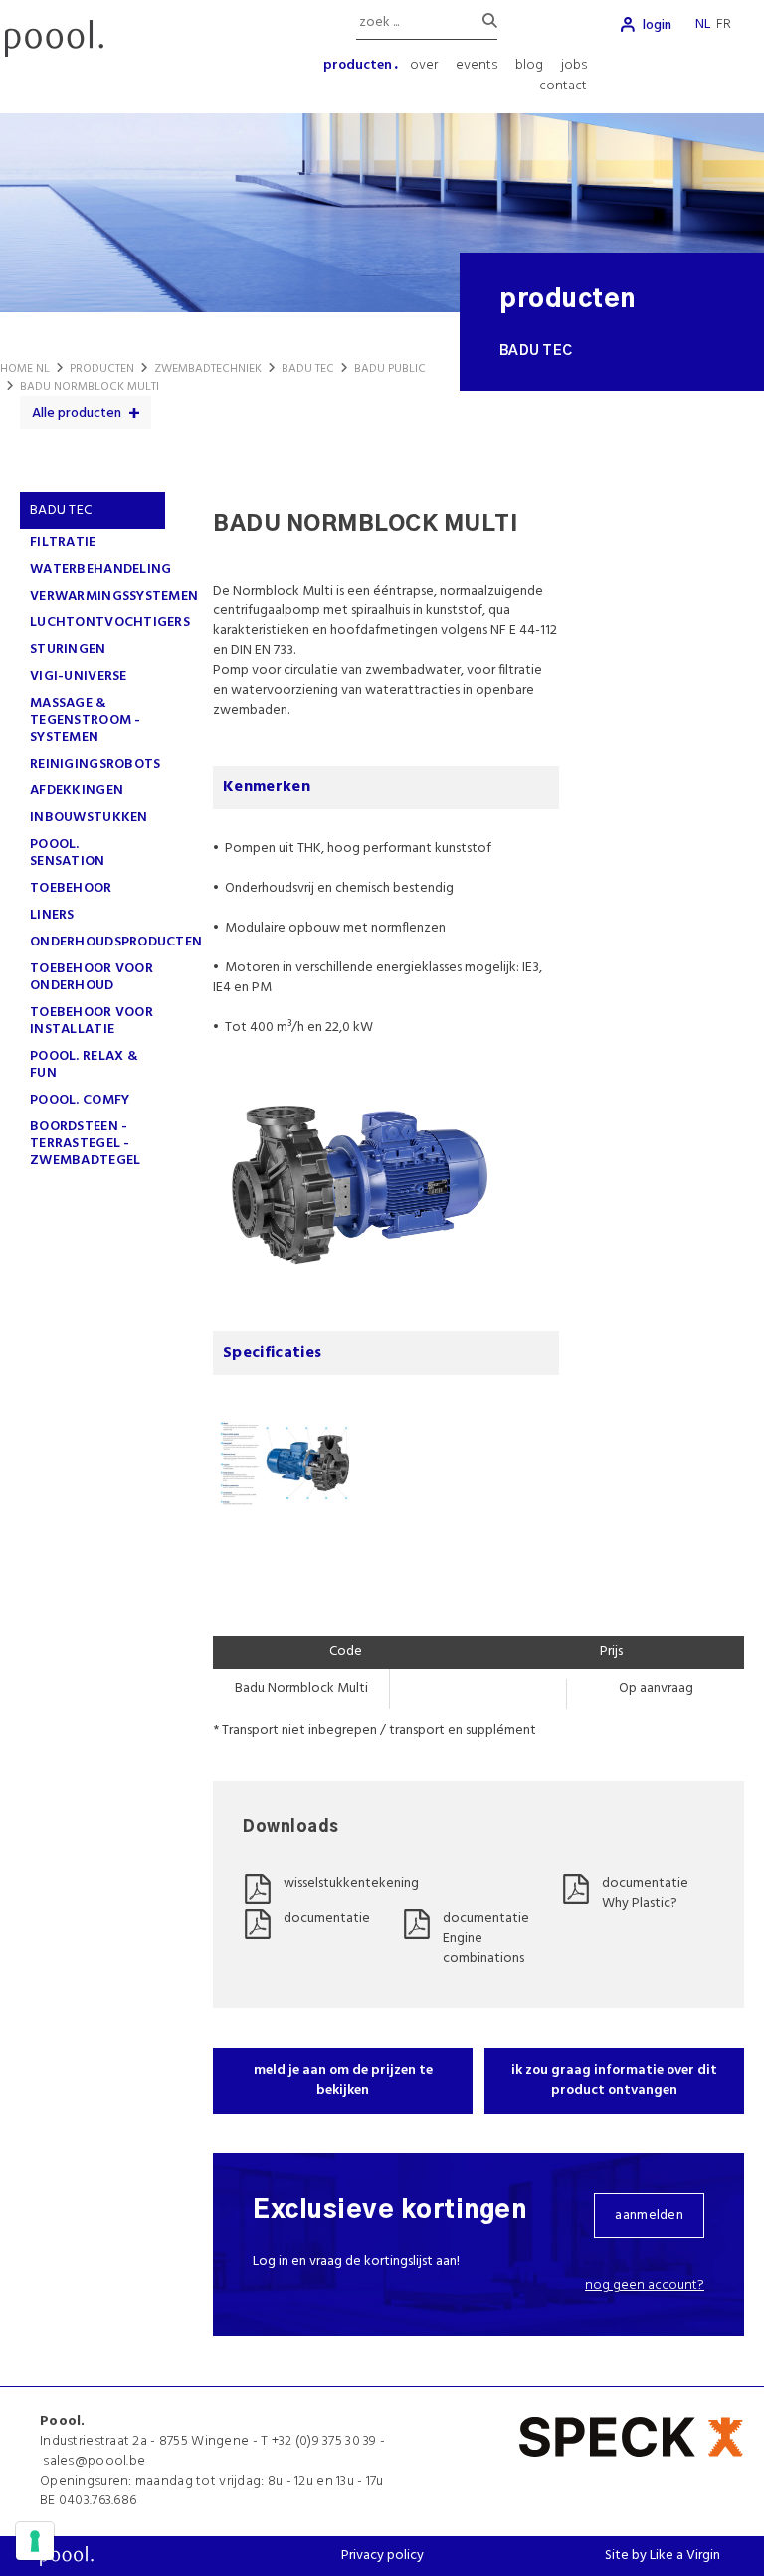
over (424, 65)
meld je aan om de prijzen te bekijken (343, 2080)
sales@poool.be (94, 2461)
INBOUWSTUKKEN (89, 818)
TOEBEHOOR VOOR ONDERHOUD (92, 977)
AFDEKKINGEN (77, 791)
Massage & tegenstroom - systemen (86, 720)
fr (724, 24)
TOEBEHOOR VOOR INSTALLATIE (92, 1021)
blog (529, 65)
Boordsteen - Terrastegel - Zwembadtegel (85, 1144)
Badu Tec (61, 511)
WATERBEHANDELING (100, 569)
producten (358, 65)
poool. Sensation (68, 853)
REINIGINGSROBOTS (95, 764)
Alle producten (77, 413)
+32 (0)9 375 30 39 (324, 2441)
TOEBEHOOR (71, 888)
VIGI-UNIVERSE (79, 677)
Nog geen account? (645, 2285)
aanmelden (649, 2216)
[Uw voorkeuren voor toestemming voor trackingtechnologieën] (35, 2541)
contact (563, 86)
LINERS (52, 915)
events (477, 65)
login (657, 25)
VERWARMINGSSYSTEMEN (114, 596)
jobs (574, 65)
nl (703, 24)
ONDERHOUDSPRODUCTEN (116, 942)
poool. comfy (80, 1100)
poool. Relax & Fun (84, 1065)
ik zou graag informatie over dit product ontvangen (614, 2080)
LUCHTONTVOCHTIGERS (110, 623)
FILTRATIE (63, 542)
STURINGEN (68, 650)
